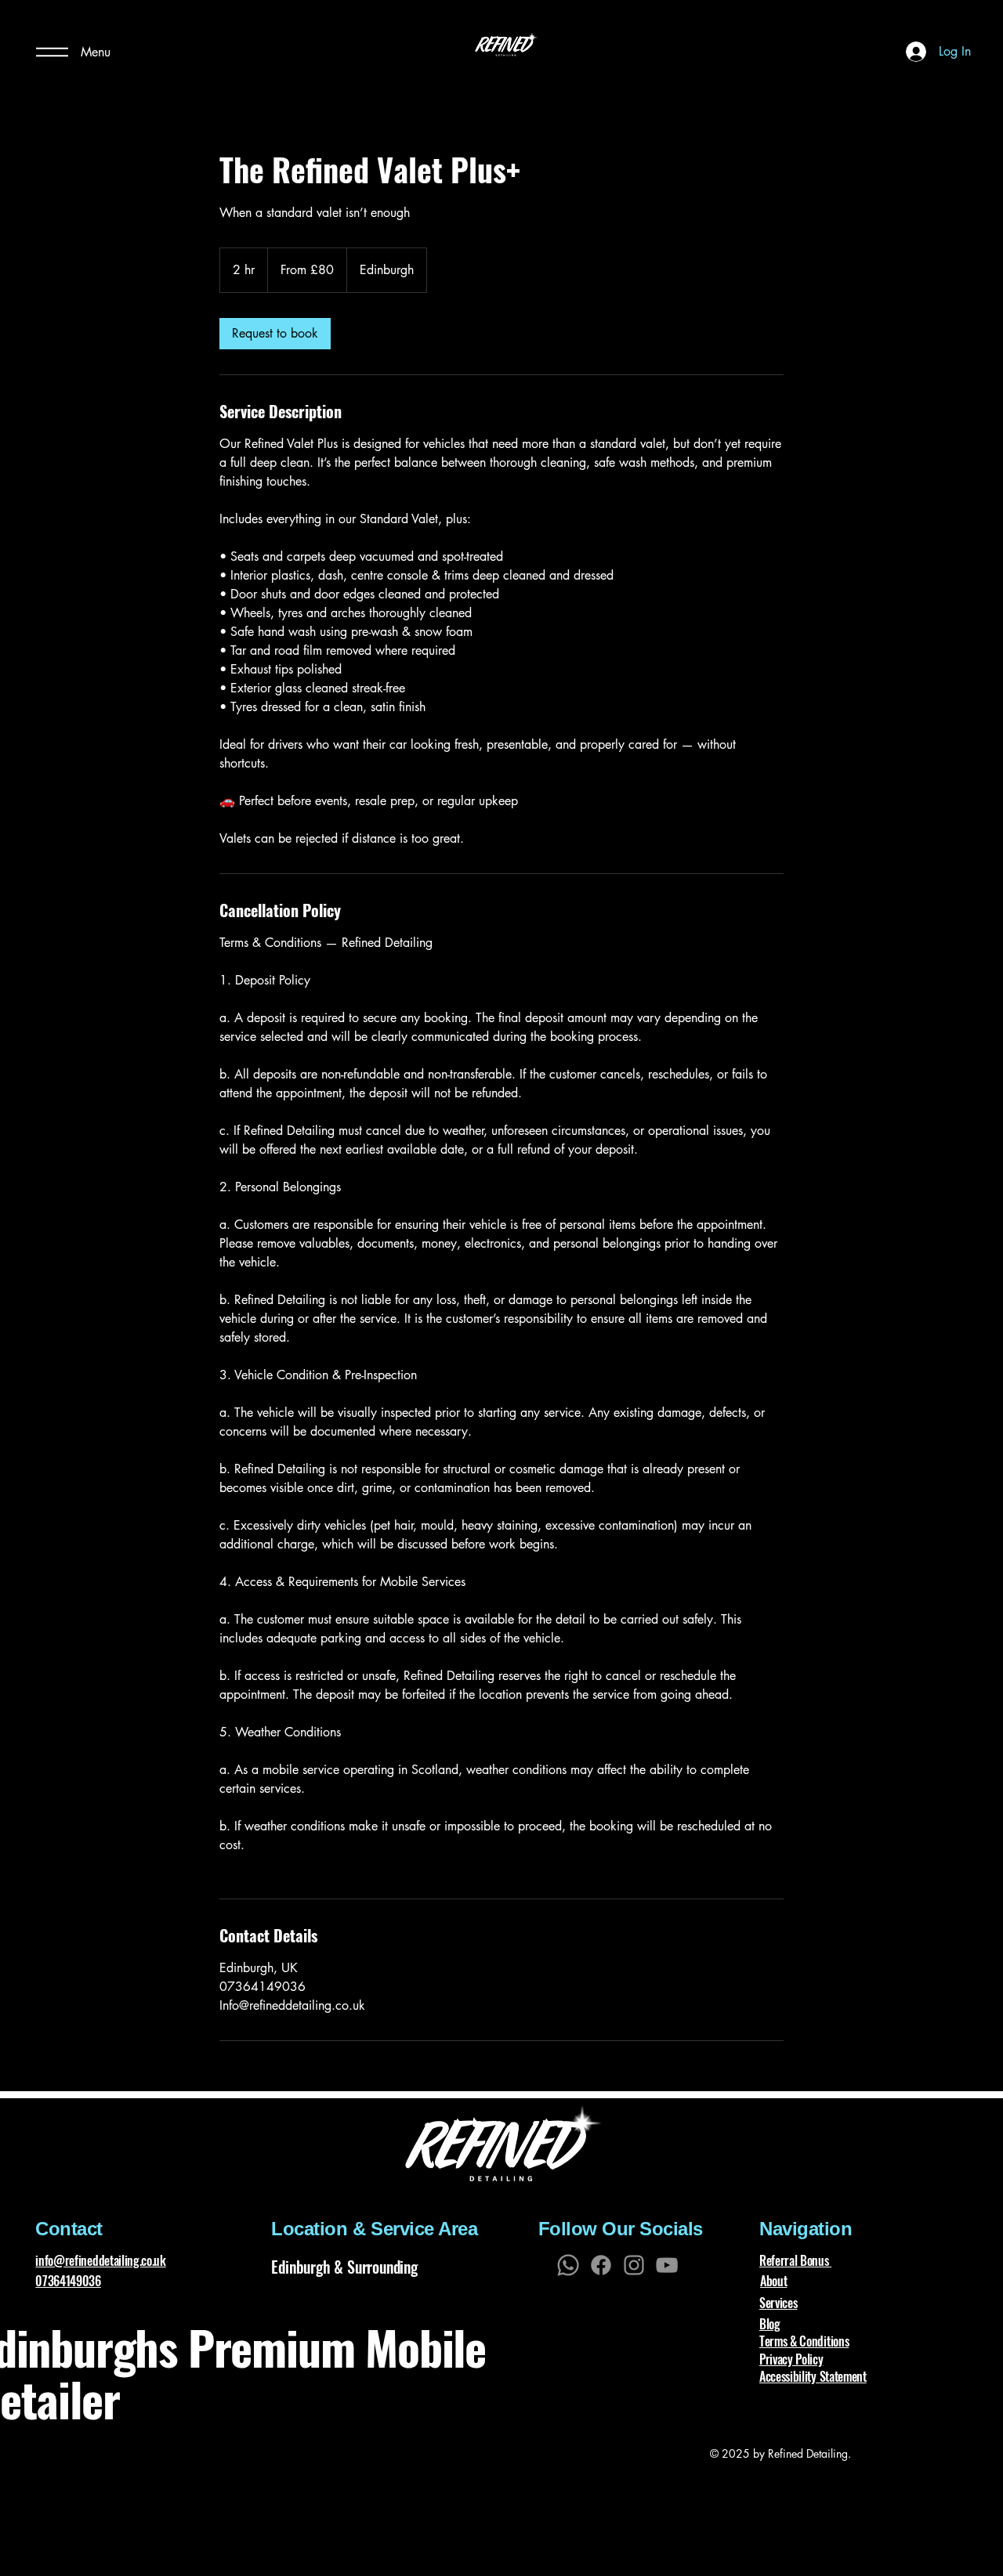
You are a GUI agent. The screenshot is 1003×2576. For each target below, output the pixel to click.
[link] (275, 334)
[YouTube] (667, 2265)
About (773, 2281)
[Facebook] (601, 2265)
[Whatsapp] (568, 2265)
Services (778, 2303)
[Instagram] (634, 2265)
